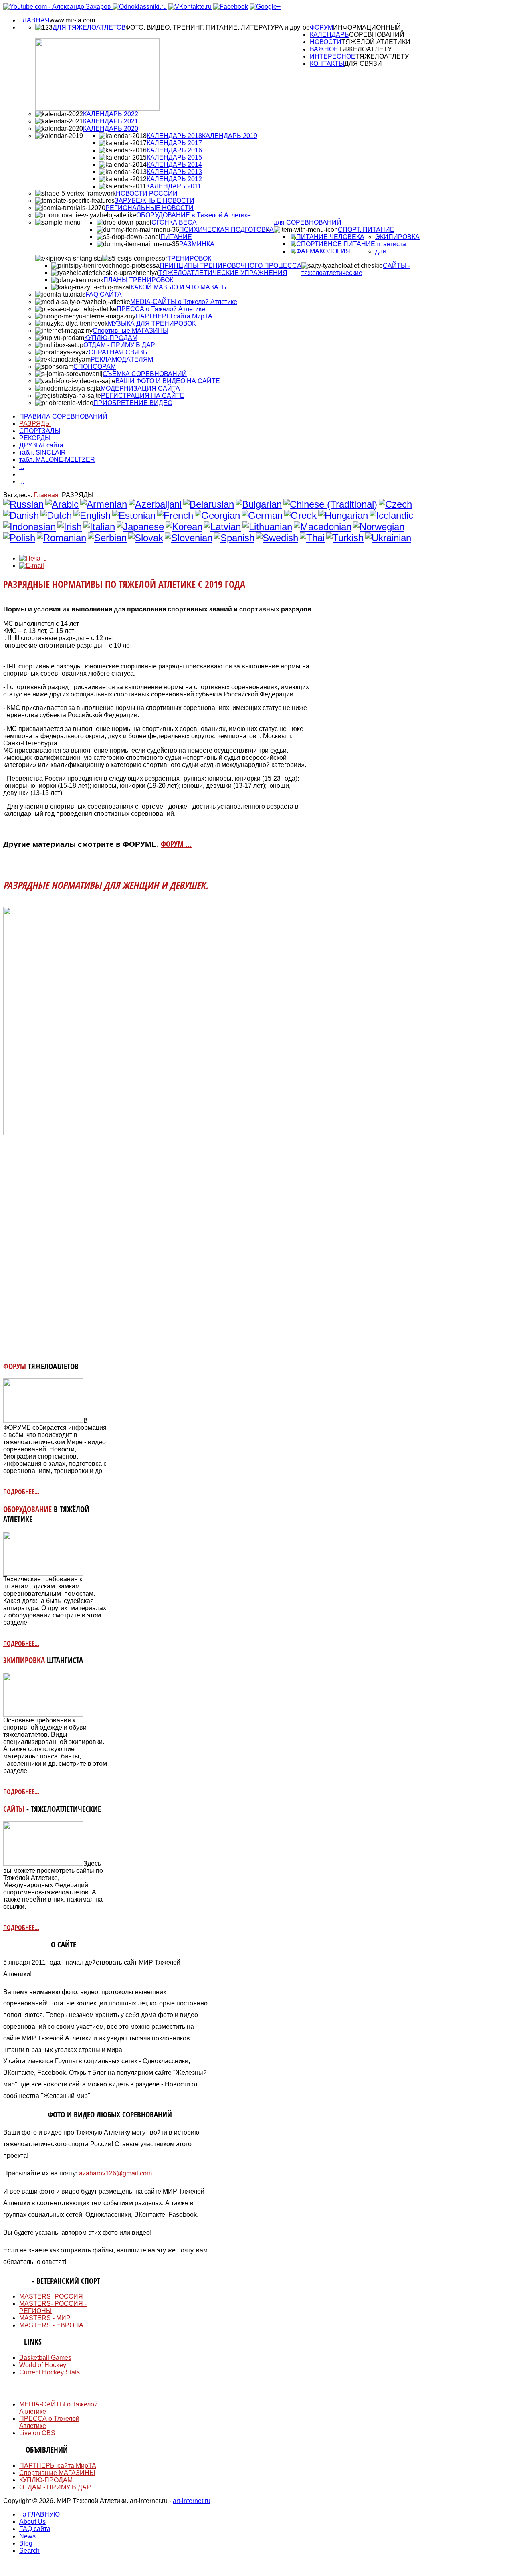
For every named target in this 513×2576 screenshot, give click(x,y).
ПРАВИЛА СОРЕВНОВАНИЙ (63, 416)
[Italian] (99, 527)
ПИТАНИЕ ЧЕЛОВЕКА (330, 237)
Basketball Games (45, 2358)
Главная (46, 495)
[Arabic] (62, 504)
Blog (26, 2543)
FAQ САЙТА (104, 294)
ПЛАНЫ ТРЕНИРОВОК (138, 280)
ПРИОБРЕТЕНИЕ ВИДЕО (133, 403)
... (22, 467)
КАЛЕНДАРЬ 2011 (174, 186)
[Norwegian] (379, 527)
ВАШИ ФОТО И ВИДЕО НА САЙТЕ (168, 381)
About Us (32, 2522)
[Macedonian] (323, 527)
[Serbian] (107, 538)
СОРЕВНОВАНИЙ (377, 35)
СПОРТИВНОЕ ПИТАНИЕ (336, 244)
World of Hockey (43, 2365)
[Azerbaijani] (155, 504)
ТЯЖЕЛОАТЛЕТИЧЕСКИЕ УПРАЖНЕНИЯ (223, 273)
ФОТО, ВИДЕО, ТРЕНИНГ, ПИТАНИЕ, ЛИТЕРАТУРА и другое (218, 27)
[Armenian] (104, 504)
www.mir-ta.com (72, 20)
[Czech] (395, 504)
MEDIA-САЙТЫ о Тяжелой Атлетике (184, 302)
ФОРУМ (321, 27)
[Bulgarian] (259, 504)
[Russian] (23, 504)
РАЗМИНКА (197, 244)
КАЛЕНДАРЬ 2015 (174, 157)
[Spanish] (234, 538)
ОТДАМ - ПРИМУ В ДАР (119, 345)
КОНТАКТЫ (327, 64)
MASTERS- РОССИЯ (51, 2296)
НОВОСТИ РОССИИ (147, 193)
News (27, 2536)
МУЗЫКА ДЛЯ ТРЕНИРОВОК (152, 323)
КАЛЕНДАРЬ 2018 (174, 136)
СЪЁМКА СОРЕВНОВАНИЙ (145, 374)
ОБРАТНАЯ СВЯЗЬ (118, 352)
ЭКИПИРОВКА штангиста (397, 240)
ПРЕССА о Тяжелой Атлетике (161, 309)
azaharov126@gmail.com (115, 2173)
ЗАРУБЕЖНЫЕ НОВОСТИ (155, 201)
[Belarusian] (209, 504)
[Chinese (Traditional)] (330, 504)
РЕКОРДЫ (35, 438)
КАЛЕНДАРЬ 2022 (111, 114)
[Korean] (184, 527)
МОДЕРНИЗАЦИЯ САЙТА (140, 388)
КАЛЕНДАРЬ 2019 (230, 136)
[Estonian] (134, 515)
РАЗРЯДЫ (35, 424)
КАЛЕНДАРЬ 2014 (174, 165)
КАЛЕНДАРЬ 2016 (174, 150)
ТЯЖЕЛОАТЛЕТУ (365, 49)
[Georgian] (217, 515)
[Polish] (19, 538)
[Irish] (70, 527)
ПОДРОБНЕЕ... (21, 1492)
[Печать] (33, 558)
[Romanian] (62, 538)
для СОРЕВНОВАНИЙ (308, 222)
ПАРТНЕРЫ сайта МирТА (174, 316)
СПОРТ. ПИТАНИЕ (366, 230)
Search (29, 2551)
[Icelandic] (391, 515)
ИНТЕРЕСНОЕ (333, 56)
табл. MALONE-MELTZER (57, 460)
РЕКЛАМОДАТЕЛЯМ (122, 359)
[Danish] (21, 515)
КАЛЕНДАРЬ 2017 (174, 143)
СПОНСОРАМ (95, 367)
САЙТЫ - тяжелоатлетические (356, 269)
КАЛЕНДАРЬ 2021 (111, 121)
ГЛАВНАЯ (34, 20)
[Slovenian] (189, 538)
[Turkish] (345, 538)
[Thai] (312, 538)
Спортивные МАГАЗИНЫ (130, 331)
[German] (262, 515)
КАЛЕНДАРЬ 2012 (174, 179)
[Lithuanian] (267, 527)
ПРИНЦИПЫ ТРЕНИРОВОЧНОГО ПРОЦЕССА (230, 266)
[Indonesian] (29, 527)
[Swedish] (277, 538)
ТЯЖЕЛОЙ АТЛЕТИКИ (376, 42)
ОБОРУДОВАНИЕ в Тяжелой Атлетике (194, 215)
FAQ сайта (35, 2529)
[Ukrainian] (388, 538)
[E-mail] (32, 566)
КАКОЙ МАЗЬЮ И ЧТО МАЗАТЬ (179, 287)
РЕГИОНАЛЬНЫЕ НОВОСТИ (149, 208)
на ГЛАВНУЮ (39, 2514)
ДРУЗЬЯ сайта (41, 445)
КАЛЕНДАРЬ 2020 (111, 128)
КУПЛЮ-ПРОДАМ (111, 338)
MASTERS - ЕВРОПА (51, 2325)
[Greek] (300, 515)
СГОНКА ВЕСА (174, 222)
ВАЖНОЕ (324, 49)
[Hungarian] (343, 515)
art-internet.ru (192, 2501)
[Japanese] (140, 527)
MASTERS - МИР (45, 2318)
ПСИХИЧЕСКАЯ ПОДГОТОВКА (226, 230)
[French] (175, 515)
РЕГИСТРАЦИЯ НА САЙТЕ (143, 396)
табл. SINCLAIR (42, 452)
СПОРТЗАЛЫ (40, 431)
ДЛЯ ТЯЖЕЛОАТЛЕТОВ (89, 27)
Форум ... (176, 844)
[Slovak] (146, 538)
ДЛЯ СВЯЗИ (363, 64)
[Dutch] (56, 515)
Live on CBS (37, 2433)
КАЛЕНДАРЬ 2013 (174, 172)
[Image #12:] (43, 1420)
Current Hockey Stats (49, 2372)
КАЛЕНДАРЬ (329, 35)
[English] (92, 515)
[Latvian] (222, 527)
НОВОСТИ (326, 42)
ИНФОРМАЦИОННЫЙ (367, 27)
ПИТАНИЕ (176, 237)
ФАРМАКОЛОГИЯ (323, 251)
